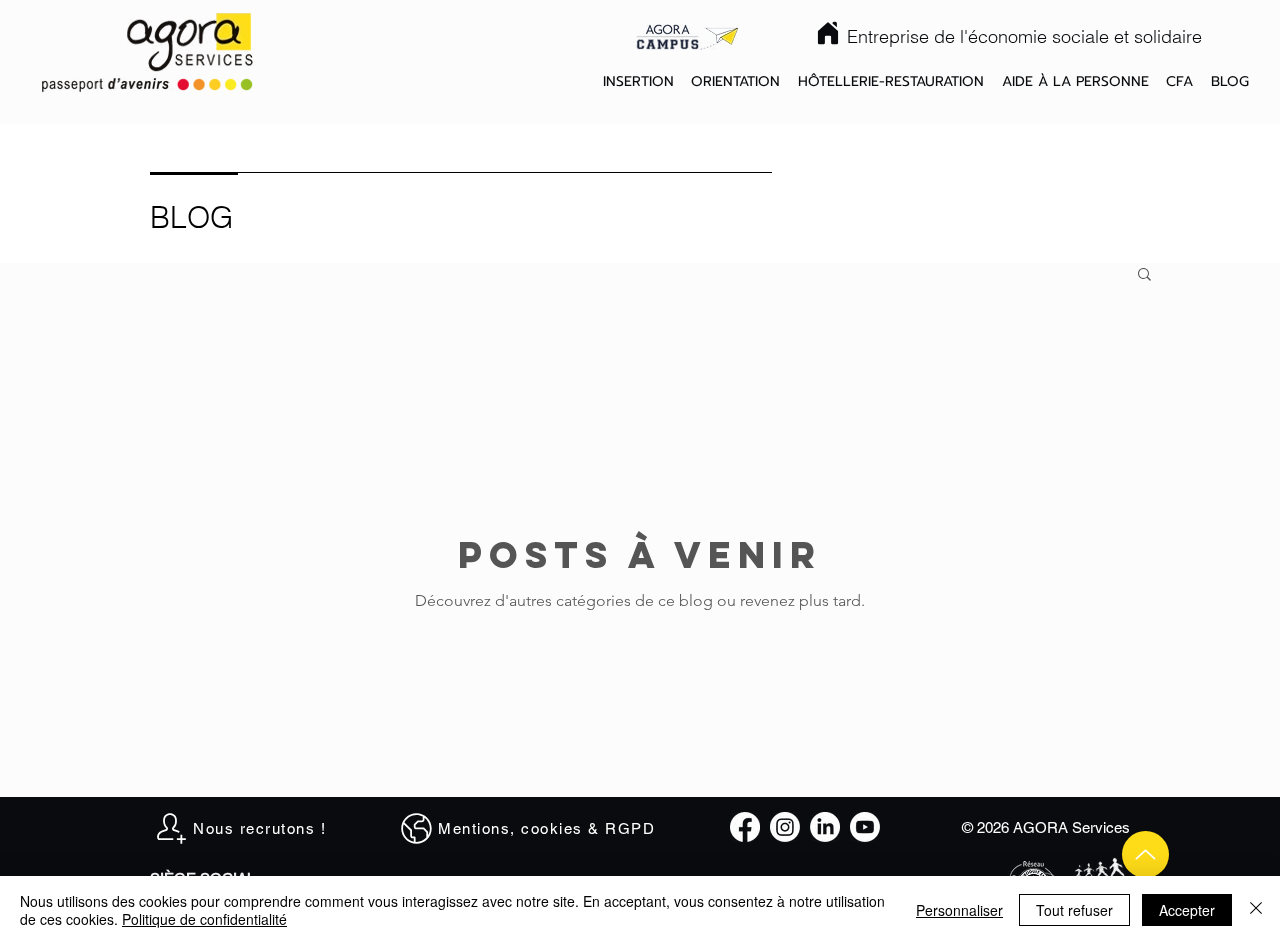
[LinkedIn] (825, 827)
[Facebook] (745, 827)
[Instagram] (785, 827)
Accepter (1187, 910)
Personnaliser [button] (959, 910)
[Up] (1145, 854)
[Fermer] (1256, 910)
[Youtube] (865, 827)
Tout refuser (1074, 910)
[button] (638, 82)
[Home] (828, 33)
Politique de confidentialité (204, 919)
